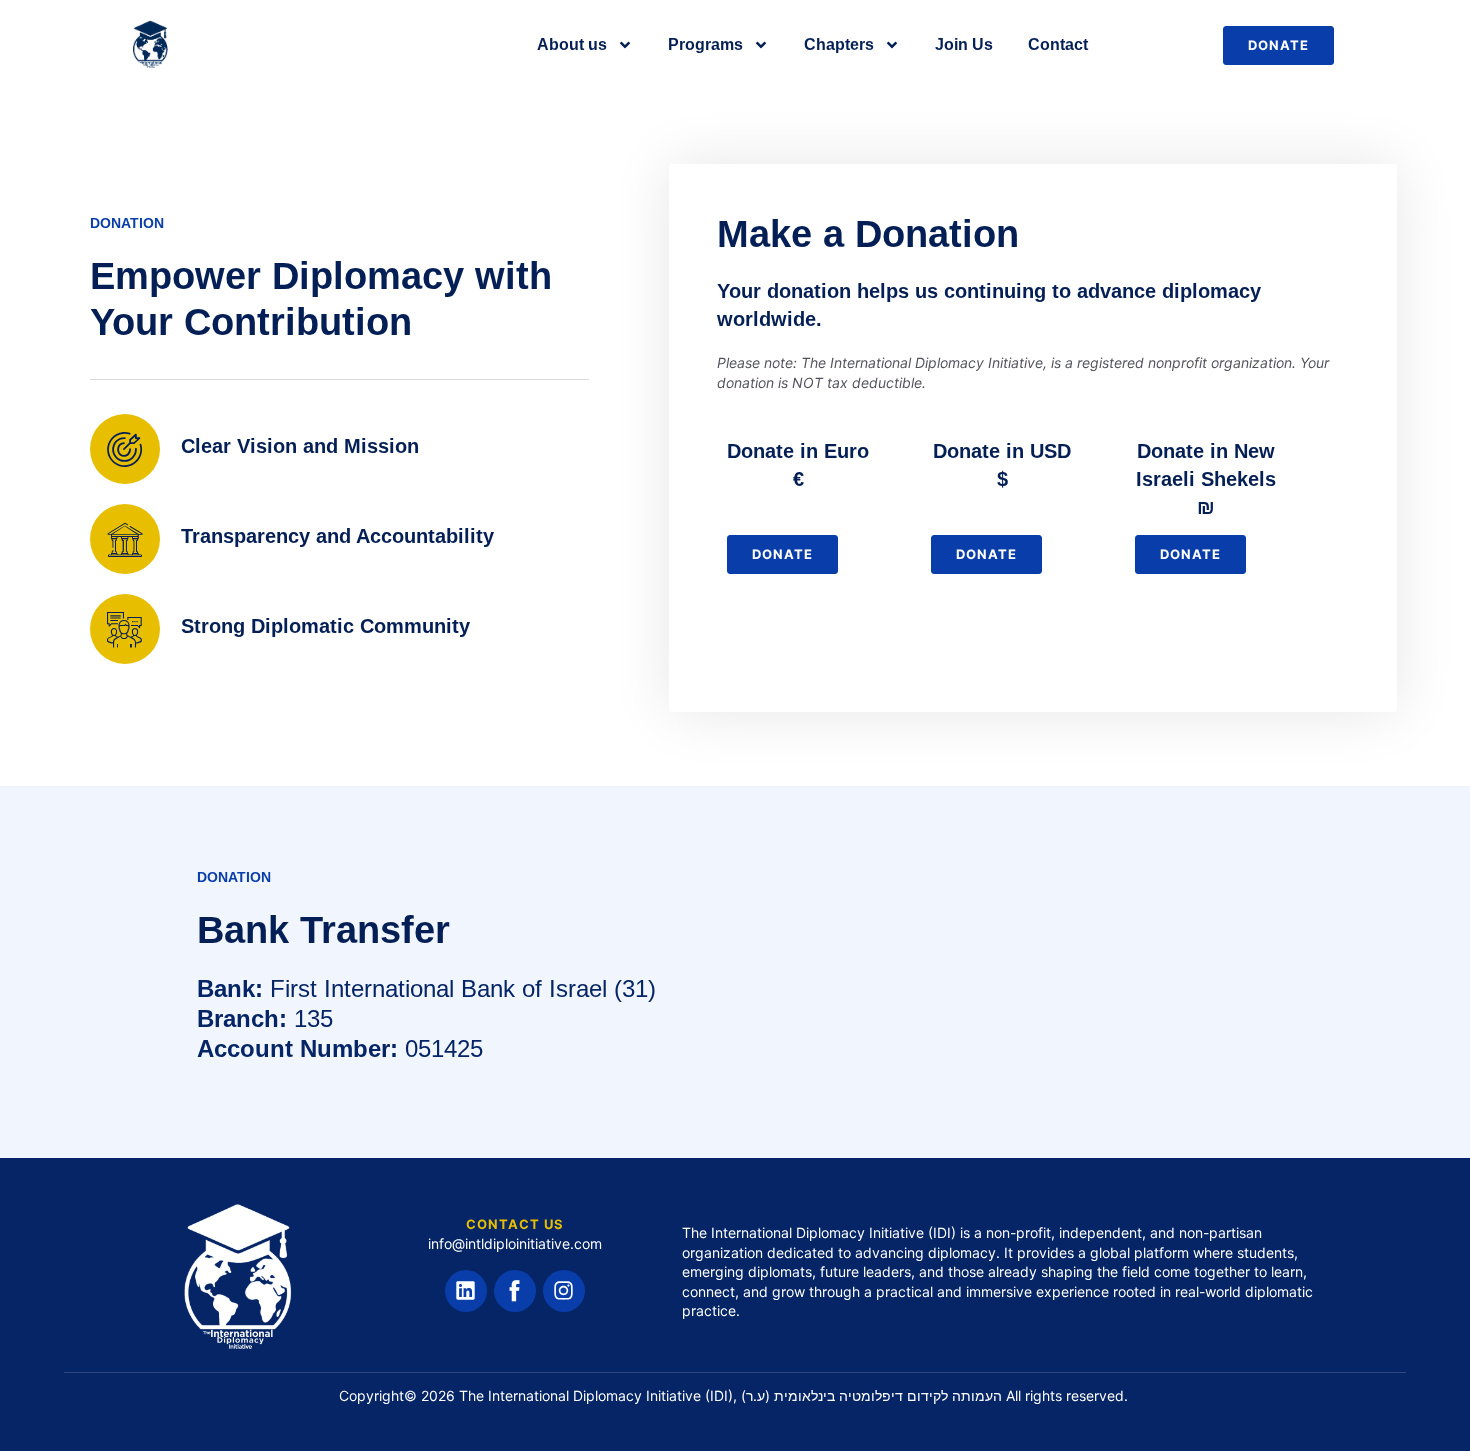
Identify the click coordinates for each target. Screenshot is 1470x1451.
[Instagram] (564, 1291)
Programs (705, 44)
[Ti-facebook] (515, 1291)
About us (572, 44)
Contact (1058, 44)
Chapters (839, 44)
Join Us (964, 44)
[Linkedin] (466, 1291)
